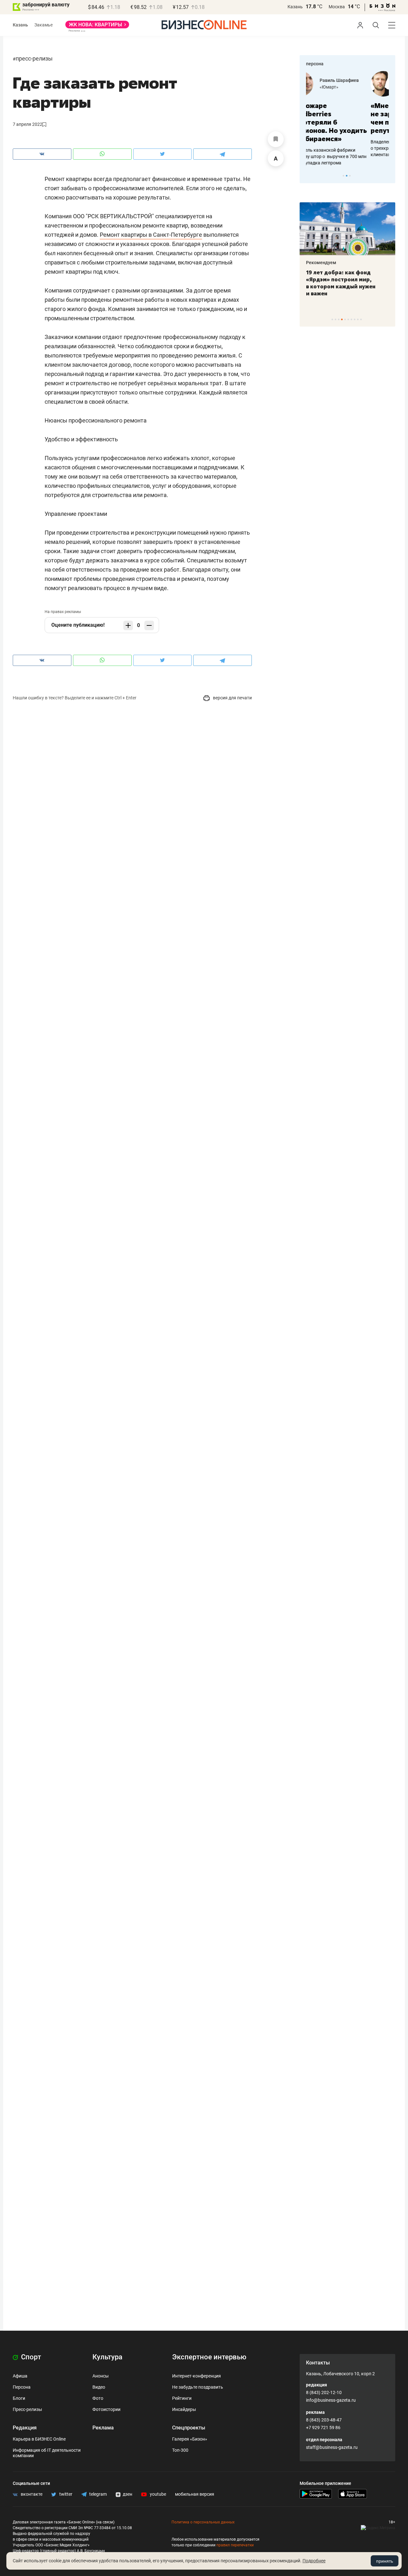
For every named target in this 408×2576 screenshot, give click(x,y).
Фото (98, 2398)
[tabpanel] (347, 114)
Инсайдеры (184, 2409)
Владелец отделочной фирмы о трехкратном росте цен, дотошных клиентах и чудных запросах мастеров (346, 148)
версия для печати (232, 698)
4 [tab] (342, 319)
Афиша (20, 2376)
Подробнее (314, 2561)
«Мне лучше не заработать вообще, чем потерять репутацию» (345, 118)
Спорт (30, 2357)
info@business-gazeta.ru (331, 2400)
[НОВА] (97, 27)
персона (315, 64)
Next (388, 176)
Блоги (19, 2398)
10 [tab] (361, 319)
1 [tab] (343, 176)
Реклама (103, 2428)
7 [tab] (351, 319)
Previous (309, 176)
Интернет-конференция (197, 2376)
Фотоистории (106, 2409)
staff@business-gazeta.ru (332, 2447)
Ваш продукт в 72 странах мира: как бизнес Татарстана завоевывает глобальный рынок (346, 283)
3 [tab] (350, 176)
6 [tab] (348, 319)
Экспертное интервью (209, 2357)
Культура (107, 2357)
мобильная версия (195, 2494)
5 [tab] (345, 319)
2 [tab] (347, 176)
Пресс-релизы (34, 58)
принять (385, 2561)
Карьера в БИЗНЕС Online (39, 2439)
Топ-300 (180, 2450)
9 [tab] (358, 319)
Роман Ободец (353, 80)
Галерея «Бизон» (190, 2439)
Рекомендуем (321, 263)
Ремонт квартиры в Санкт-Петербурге (151, 235)
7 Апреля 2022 (28, 124)
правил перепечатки (235, 2545)
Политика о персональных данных (203, 2522)
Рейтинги (182, 2398)
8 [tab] (355, 319)
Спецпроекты (189, 2428)
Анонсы (101, 2376)
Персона (22, 2387)
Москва (337, 7)
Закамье (44, 25)
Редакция (25, 2428)
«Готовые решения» (359, 87)
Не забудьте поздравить (198, 2387)
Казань (295, 7)
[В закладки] (276, 139)
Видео (99, 2387)
